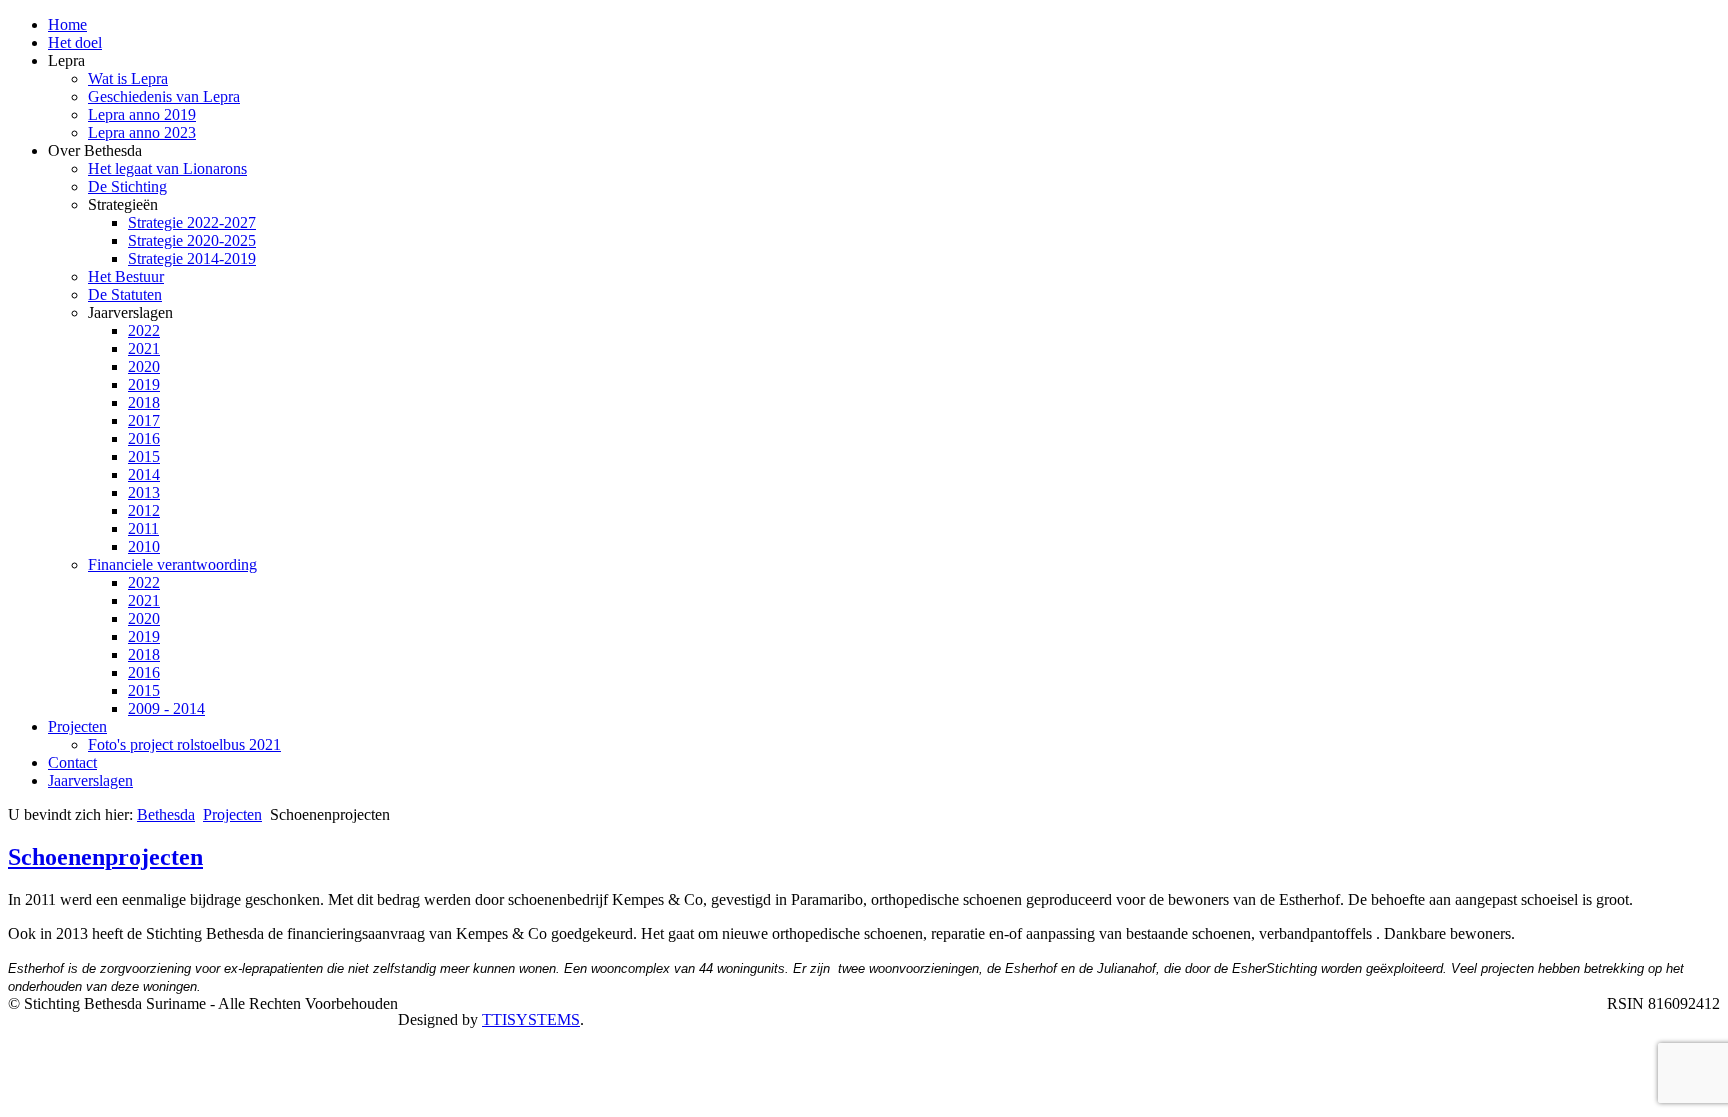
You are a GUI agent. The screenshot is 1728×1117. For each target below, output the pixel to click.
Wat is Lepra (128, 78)
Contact (72, 762)
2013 (144, 492)
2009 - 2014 (166, 708)
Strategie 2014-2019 (192, 258)
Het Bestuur (126, 276)
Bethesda (166, 814)
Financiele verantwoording (172, 564)
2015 (144, 456)
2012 (144, 510)
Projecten (77, 726)
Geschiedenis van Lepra (164, 96)
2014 (144, 474)
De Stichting (127, 186)
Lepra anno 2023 (142, 132)
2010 (144, 546)
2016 (144, 438)
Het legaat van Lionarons (167, 168)
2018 (144, 402)
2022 (144, 330)
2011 (143, 528)
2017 (144, 420)
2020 (144, 366)
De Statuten (125, 294)
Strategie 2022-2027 (192, 222)
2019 (144, 384)
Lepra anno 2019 (142, 114)
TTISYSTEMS (531, 1019)
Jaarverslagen (90, 780)
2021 (144, 348)
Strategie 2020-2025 (192, 240)
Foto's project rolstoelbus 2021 (184, 744)
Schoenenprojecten (105, 857)
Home (67, 24)
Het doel (75, 42)
